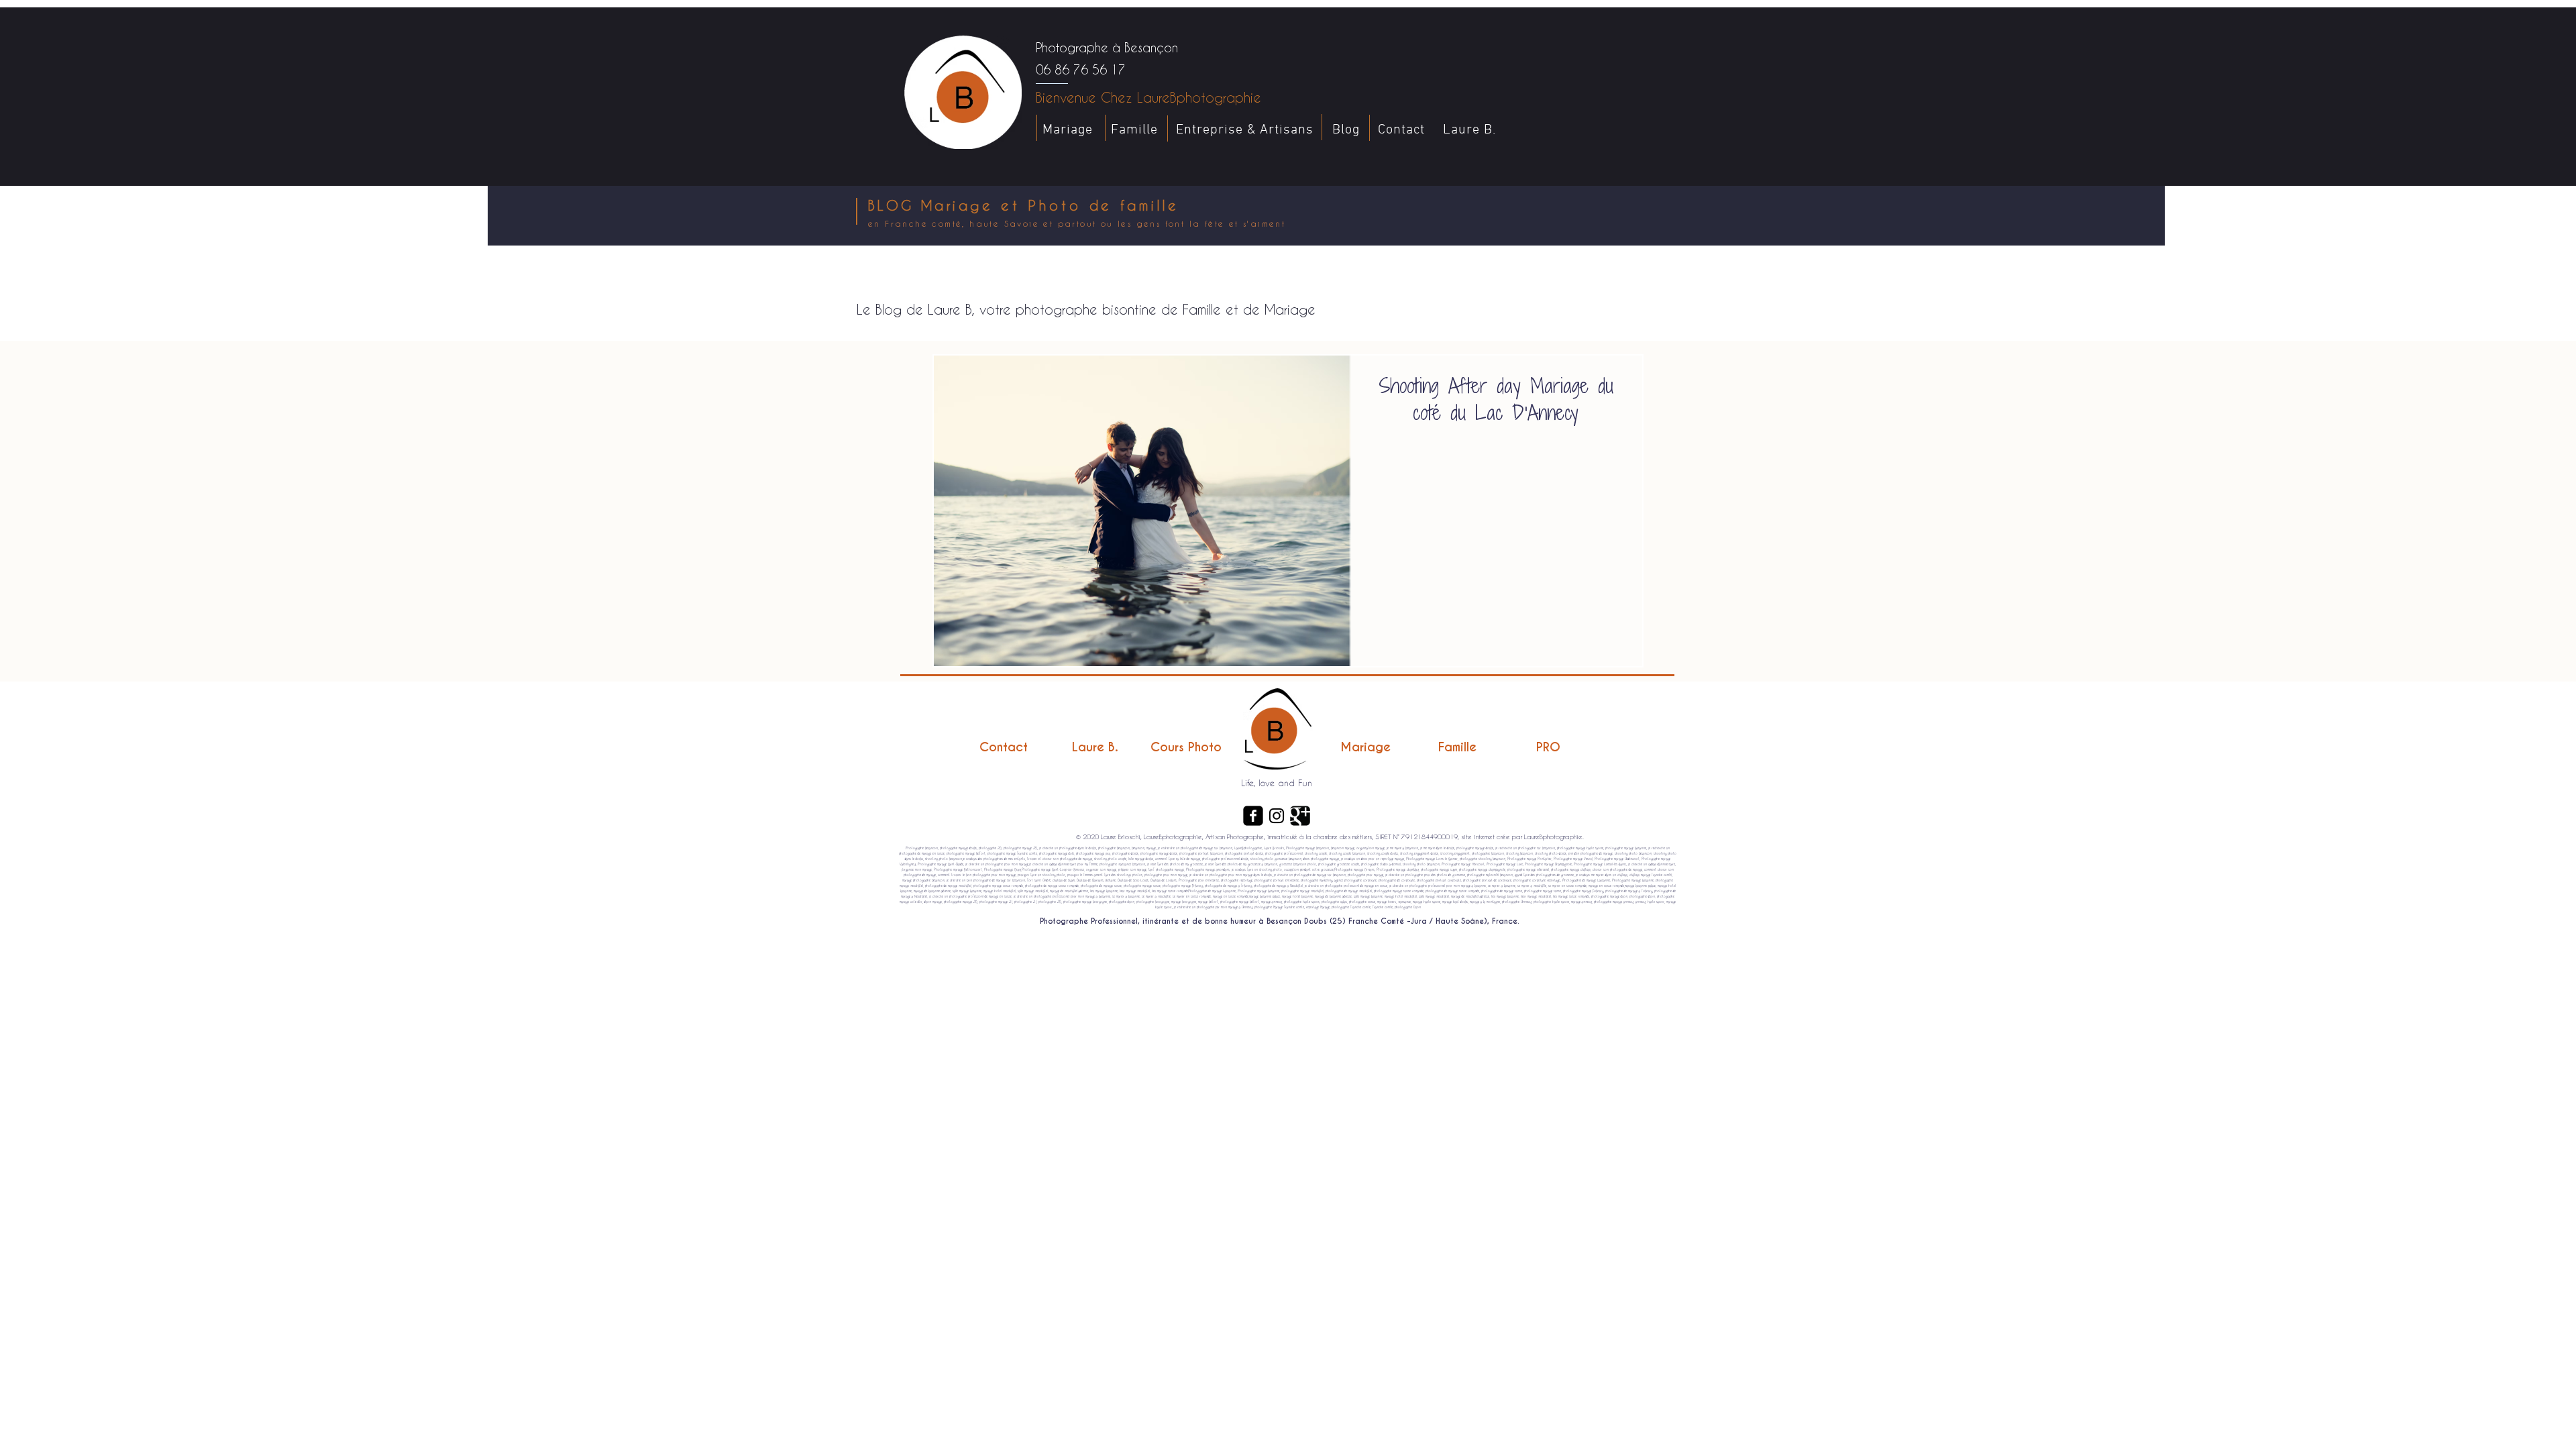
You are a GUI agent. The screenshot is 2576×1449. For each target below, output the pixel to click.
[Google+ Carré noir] (1300, 816)
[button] (1626, 316)
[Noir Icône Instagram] (1277, 816)
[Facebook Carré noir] (1253, 816)
